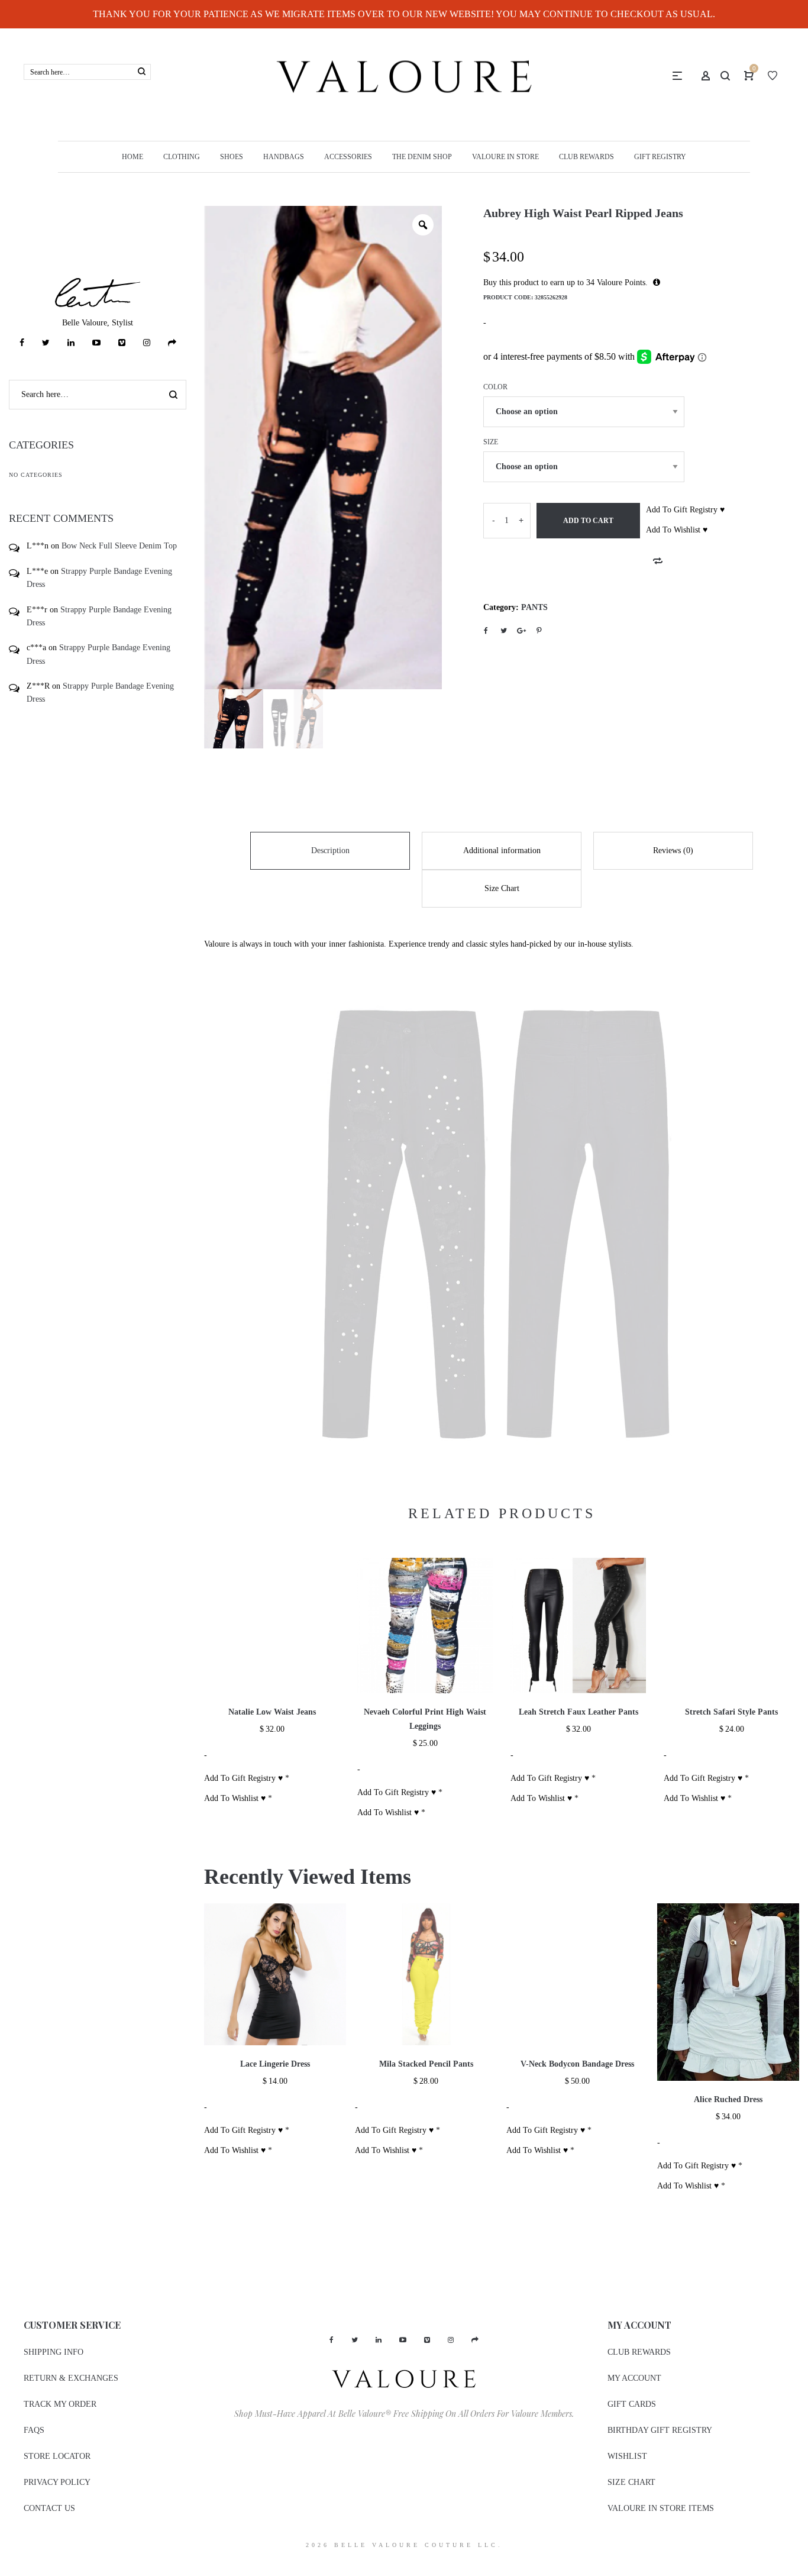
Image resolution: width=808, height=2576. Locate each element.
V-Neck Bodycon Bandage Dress (577, 2454)
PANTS (534, 607)
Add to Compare (658, 561)
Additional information (502, 850)
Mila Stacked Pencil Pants (426, 2454)
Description (330, 850)
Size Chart (502, 888)
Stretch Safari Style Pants (731, 2102)
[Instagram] (147, 343)
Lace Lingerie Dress (275, 2454)
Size (491, 442)
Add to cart (588, 521)
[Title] (172, 343)
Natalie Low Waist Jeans (272, 2102)
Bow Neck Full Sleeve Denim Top (119, 546)
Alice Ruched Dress (728, 2489)
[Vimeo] (122, 343)
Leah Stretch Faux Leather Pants (578, 2102)
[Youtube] (96, 343)
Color (495, 387)
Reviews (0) (673, 850)
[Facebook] (22, 343)
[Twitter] (46, 343)
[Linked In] (71, 343)
